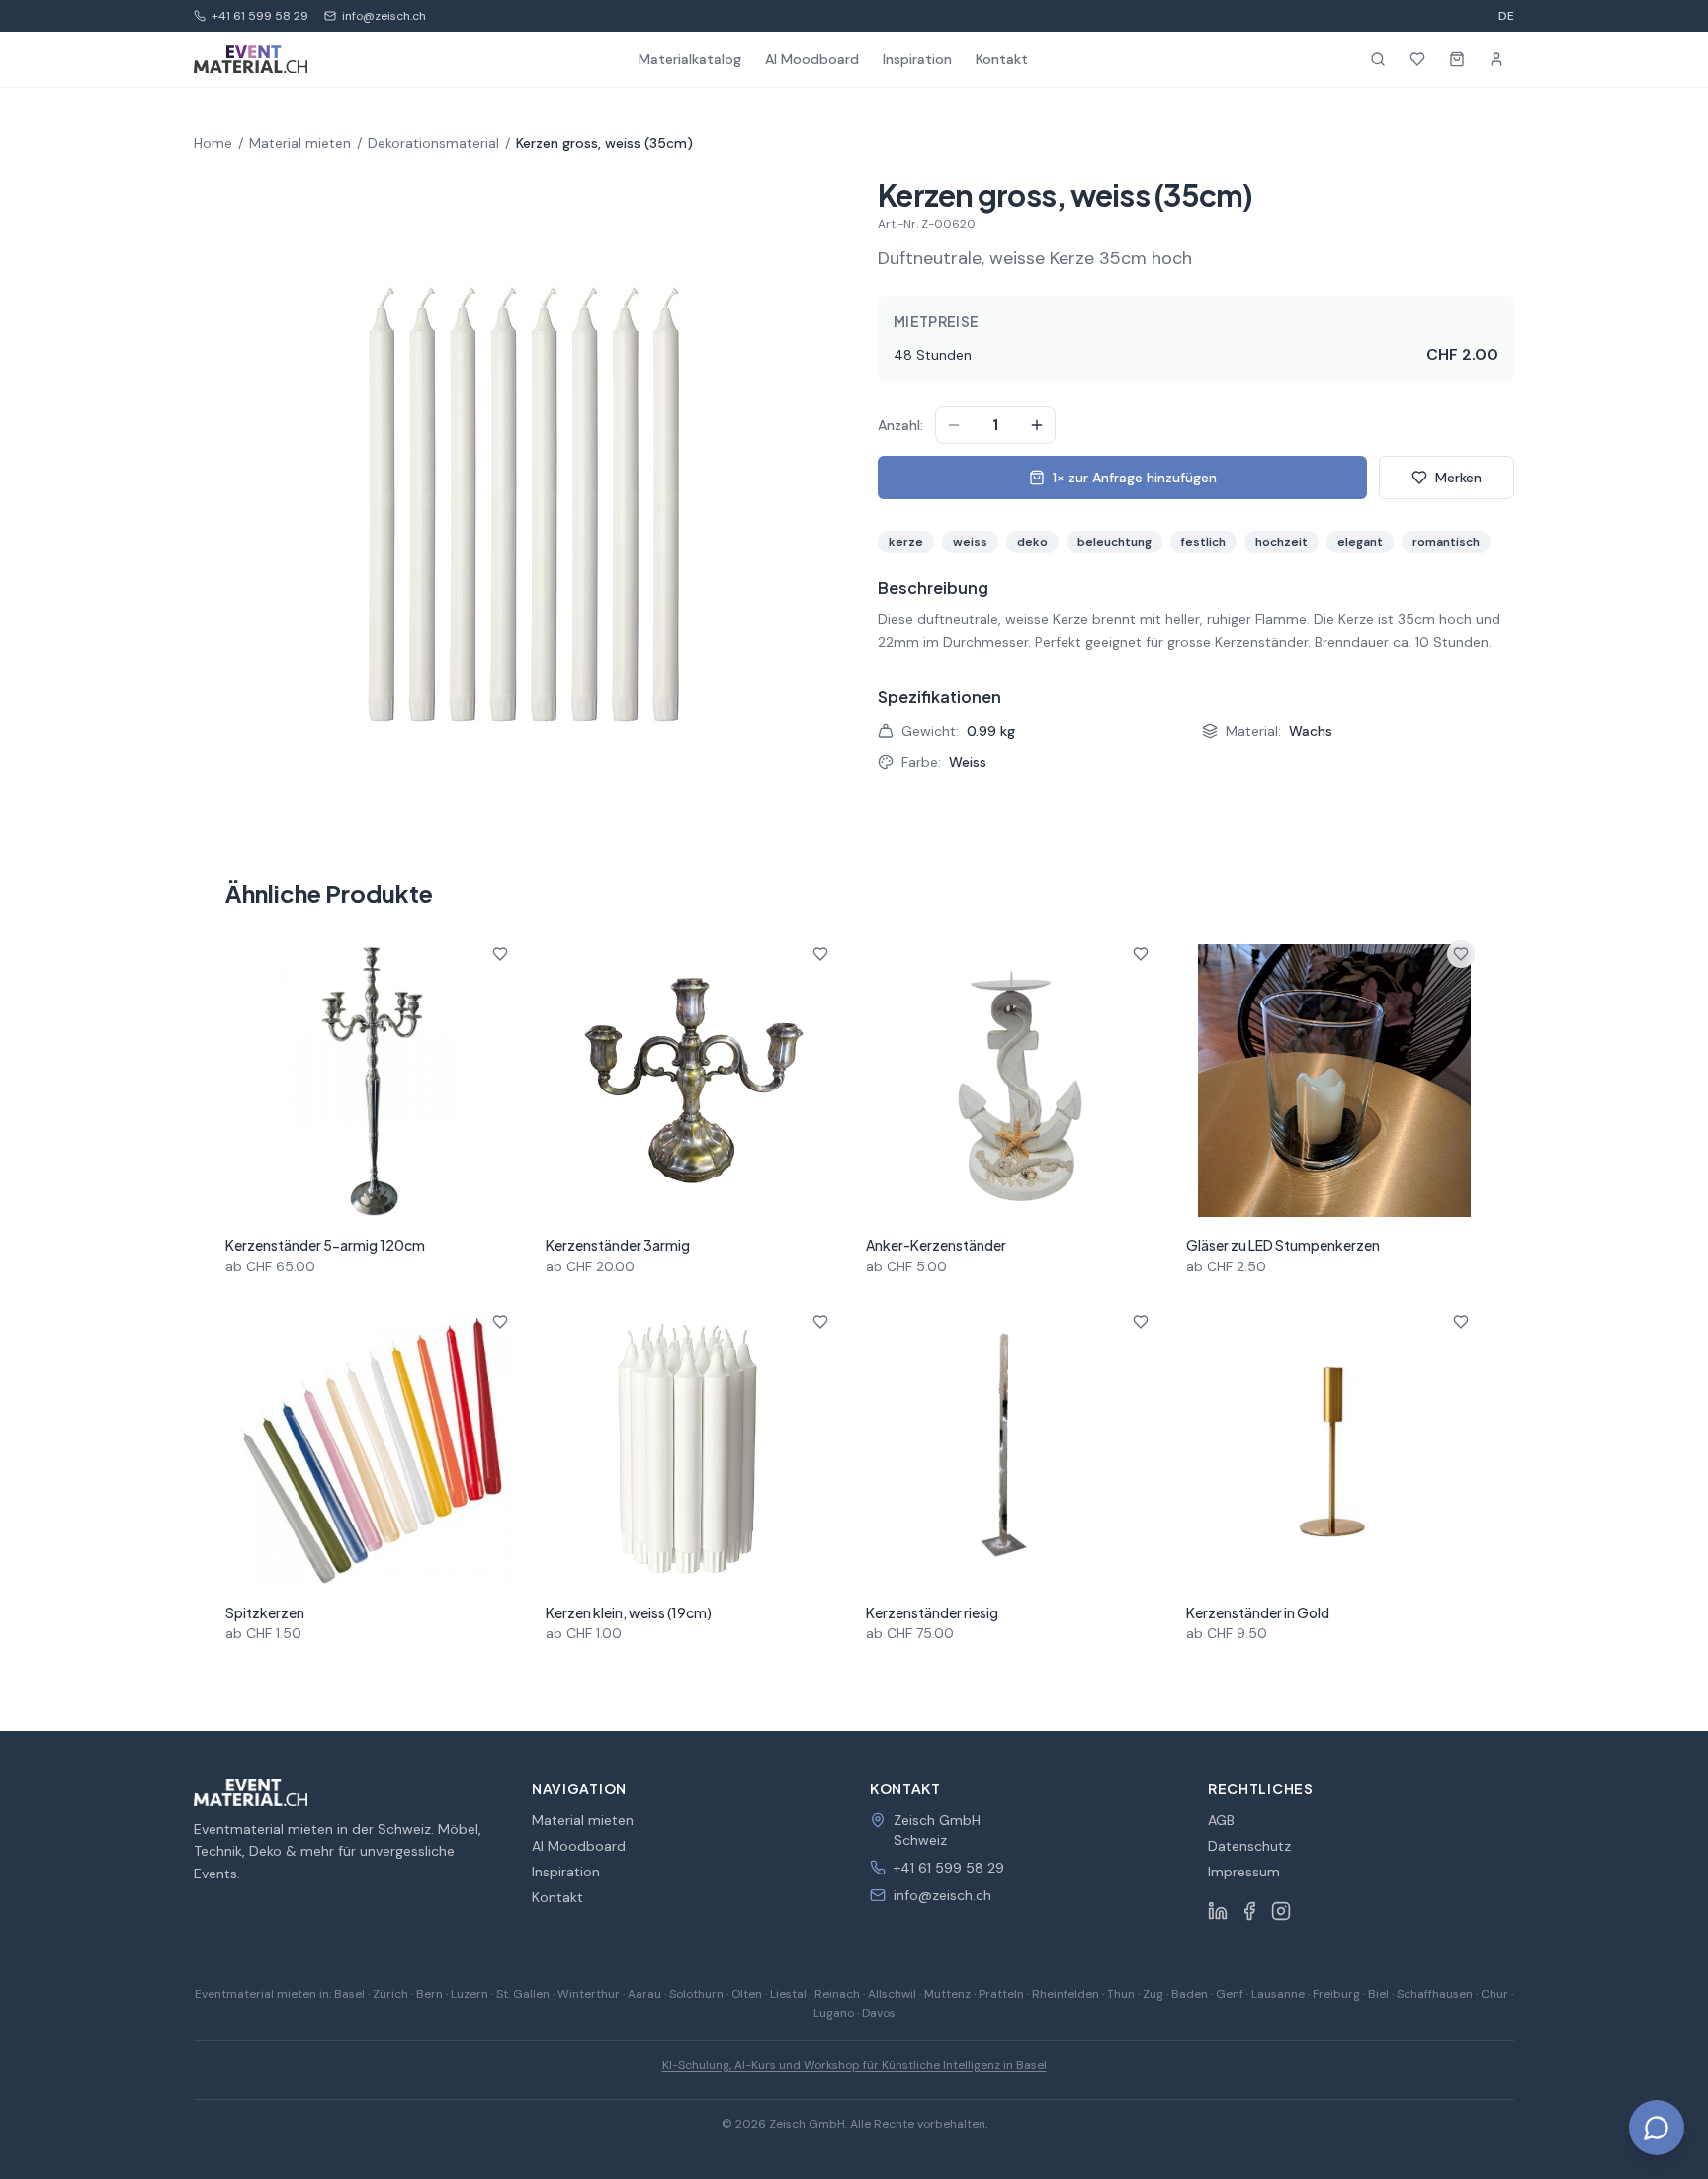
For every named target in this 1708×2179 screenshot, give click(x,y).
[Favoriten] (1417, 59)
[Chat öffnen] (1657, 2128)
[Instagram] (1281, 1911)
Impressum (1244, 1872)
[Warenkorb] (1457, 59)
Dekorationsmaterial (433, 143)
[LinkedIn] (1218, 1911)
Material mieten (300, 143)
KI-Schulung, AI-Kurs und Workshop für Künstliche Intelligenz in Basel (854, 2065)
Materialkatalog (690, 59)
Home (213, 143)
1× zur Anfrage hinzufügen (1135, 478)
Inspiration (917, 59)
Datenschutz (1249, 1846)
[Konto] (1496, 59)
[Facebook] (1249, 1911)
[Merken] (500, 954)
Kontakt (1002, 59)
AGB (1221, 1820)
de (1506, 16)
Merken (1458, 478)
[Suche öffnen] (1378, 59)
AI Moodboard (812, 59)
